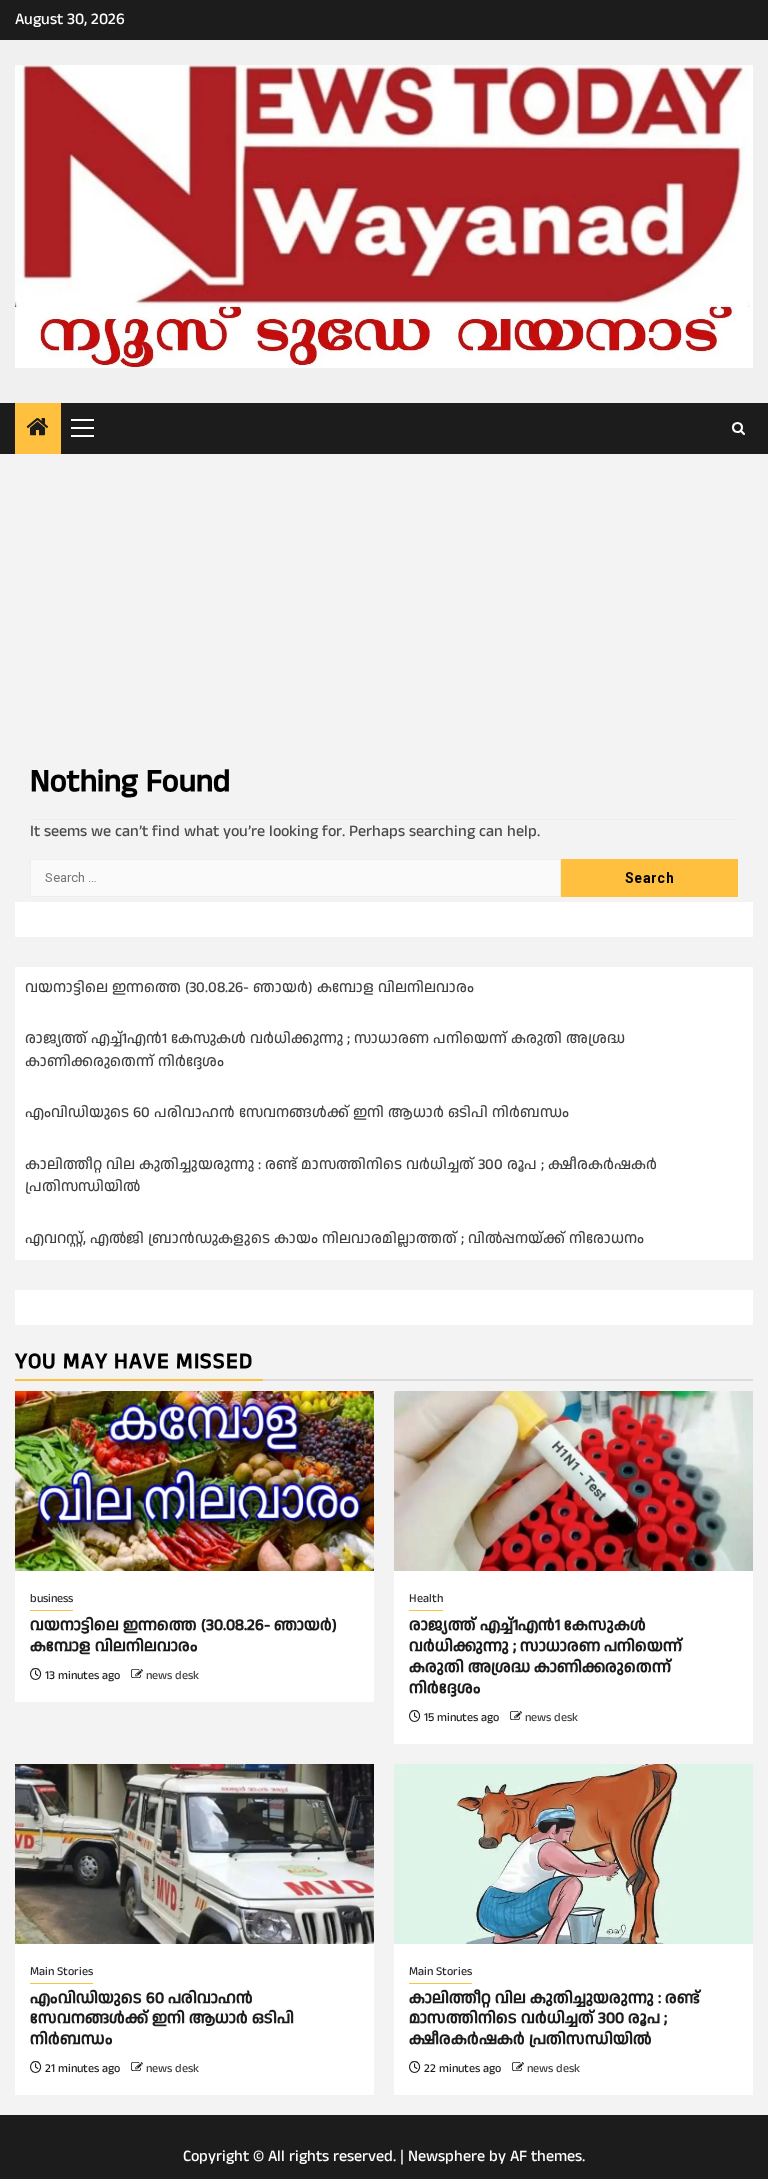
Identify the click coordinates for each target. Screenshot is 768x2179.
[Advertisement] (384, 604)
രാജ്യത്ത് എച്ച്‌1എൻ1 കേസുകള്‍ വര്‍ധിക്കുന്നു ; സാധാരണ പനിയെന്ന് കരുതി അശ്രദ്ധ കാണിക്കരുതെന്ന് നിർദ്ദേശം (545, 1656)
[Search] (738, 429)
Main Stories (61, 1971)
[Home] (38, 430)
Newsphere (446, 2156)
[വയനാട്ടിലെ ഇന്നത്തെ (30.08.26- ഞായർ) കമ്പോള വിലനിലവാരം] (194, 1481)
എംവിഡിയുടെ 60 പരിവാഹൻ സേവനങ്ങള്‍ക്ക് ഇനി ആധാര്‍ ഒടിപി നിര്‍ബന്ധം (297, 1112)
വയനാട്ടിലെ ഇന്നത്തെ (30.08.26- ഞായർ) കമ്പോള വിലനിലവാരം (249, 987)
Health (426, 1598)
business (51, 1598)
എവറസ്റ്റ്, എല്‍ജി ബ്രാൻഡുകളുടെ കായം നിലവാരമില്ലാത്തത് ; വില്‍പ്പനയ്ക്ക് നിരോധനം (336, 1238)
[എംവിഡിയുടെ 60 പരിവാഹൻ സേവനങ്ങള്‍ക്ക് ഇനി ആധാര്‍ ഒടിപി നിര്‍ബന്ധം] (194, 1854)
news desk (172, 1675)
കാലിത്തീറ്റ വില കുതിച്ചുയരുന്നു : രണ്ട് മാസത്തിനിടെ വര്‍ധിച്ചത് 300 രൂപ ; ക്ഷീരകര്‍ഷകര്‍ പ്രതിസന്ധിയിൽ (554, 2019)
